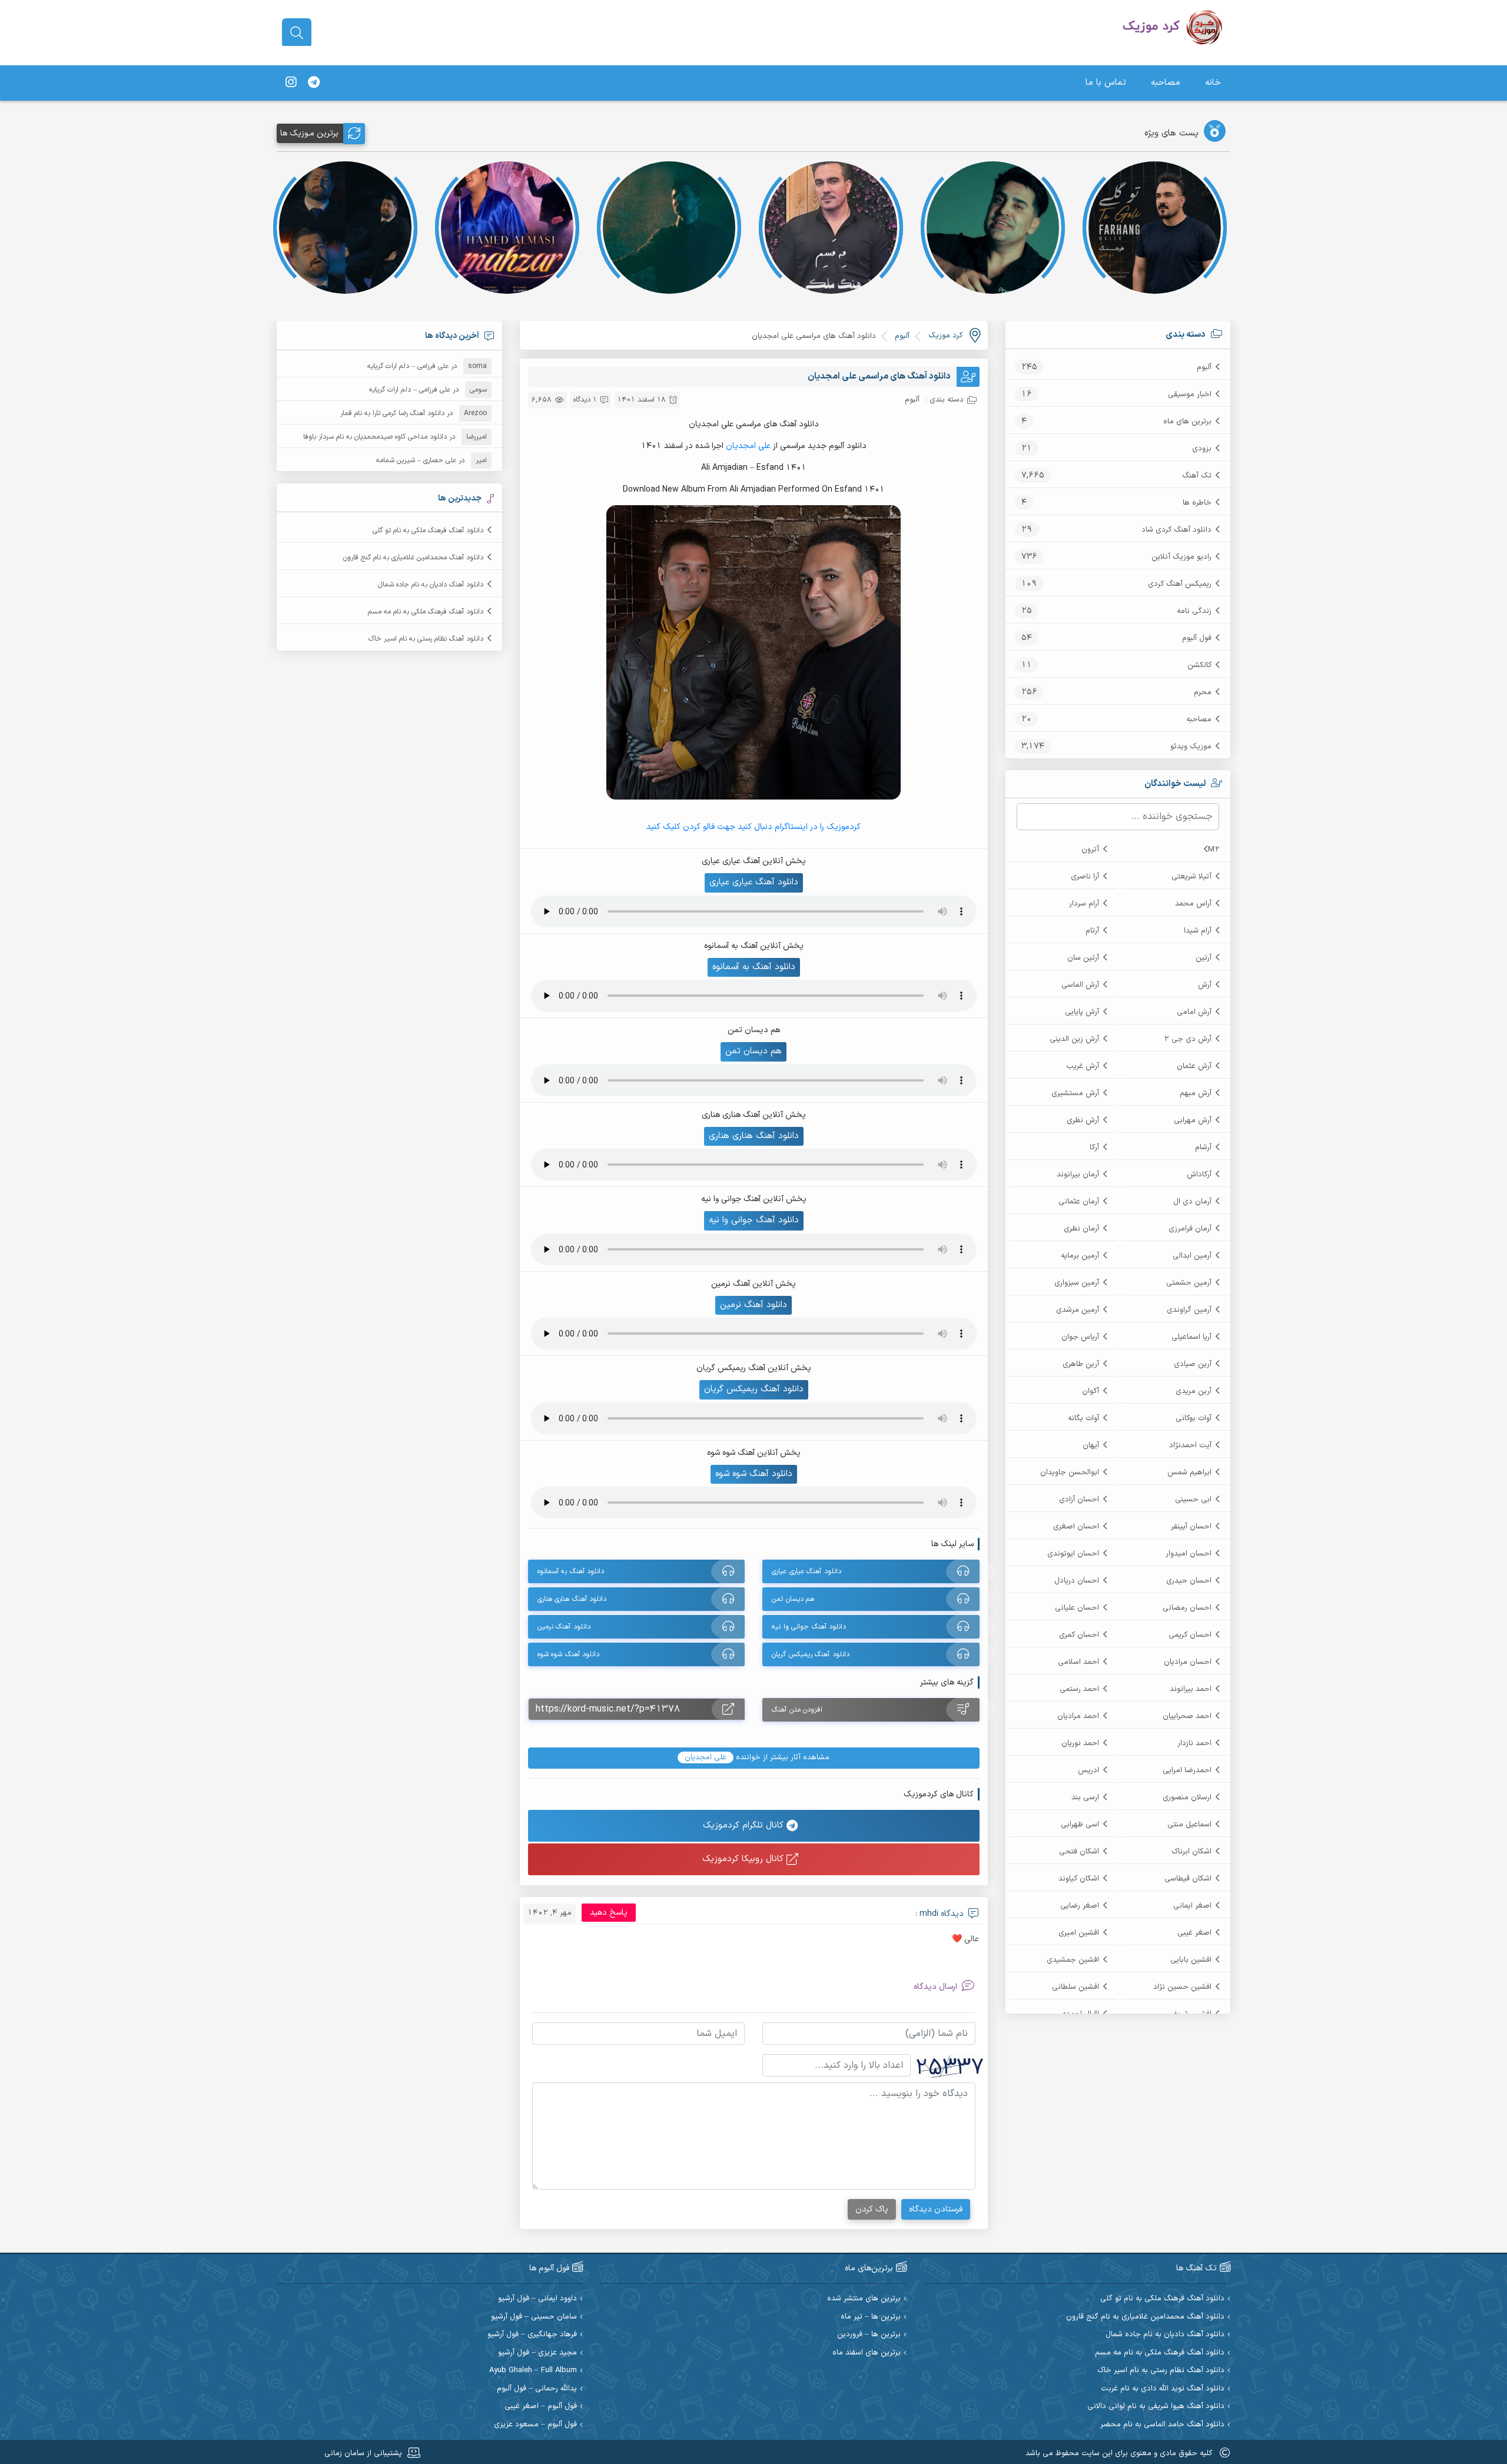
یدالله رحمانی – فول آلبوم (537, 2389)
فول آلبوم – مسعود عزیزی (535, 2425)
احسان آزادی (1079, 1500)
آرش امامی (1194, 1012)
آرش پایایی (1082, 1012)
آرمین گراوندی (1189, 1310)
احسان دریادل (1077, 1581)
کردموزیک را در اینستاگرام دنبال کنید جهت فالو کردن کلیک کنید (753, 827)
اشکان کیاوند (1079, 1879)
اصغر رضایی (1080, 1906)
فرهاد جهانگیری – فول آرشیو (532, 2335)
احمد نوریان (1080, 1743)
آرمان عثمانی (1079, 1202)
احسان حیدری (1189, 1581)
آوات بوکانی (1194, 1418)
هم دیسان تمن (753, 1051)
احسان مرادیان (1188, 1662)
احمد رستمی (1079, 1689)
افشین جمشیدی (1073, 1960)
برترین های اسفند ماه (867, 2353)
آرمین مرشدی (1078, 1310)
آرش (1205, 985)
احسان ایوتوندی (1073, 1554)
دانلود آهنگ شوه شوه (754, 1474)
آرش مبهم (1196, 1093)
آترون (1090, 850)
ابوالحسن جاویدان (1070, 1473)
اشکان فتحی (1079, 1852)
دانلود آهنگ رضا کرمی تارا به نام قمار (392, 413)
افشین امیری (1079, 1933)
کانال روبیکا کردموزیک (744, 1859)
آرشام (1203, 1148)
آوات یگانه (1083, 1418)
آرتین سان (1083, 958)
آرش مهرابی (1193, 1120)
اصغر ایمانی (1192, 1906)
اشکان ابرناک (1191, 1852)
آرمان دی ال (1192, 1202)
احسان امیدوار (1189, 1554)
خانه (1213, 83)
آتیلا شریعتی (1191, 877)
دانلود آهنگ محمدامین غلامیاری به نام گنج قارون (413, 558)
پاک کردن (872, 2209)
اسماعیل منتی (1189, 1825)
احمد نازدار (1194, 1743)
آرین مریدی (1194, 1391)
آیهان (1091, 1445)
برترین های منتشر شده (864, 2299)
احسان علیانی (1077, 1608)
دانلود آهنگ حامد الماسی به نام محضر (1162, 2425)
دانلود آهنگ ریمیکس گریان (754, 1389)
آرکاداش (1199, 1175)
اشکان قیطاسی (1188, 1879)
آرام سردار (1084, 904)
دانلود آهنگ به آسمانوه (754, 967)
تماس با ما (1106, 83)
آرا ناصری (1085, 877)
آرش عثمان (1194, 1066)
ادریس (1088, 1770)
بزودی (1202, 449)
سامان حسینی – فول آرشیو (534, 2317)
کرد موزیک (945, 336)
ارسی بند (1085, 1798)
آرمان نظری (1081, 1229)
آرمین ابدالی (1192, 1256)
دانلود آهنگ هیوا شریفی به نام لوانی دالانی (1156, 2407)
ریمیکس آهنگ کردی (1180, 584)
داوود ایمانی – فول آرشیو (537, 2299)
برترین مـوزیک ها (309, 133)
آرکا (1094, 1148)
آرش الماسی (1080, 985)
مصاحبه (1166, 83)
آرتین (1204, 958)
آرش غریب (1083, 1066)
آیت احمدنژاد (1190, 1445)
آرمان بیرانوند (1078, 1175)
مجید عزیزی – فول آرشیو (537, 2353)
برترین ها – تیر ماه (871, 2317)
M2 (1214, 850)
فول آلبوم (1197, 638)
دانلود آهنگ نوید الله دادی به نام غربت (1163, 2389)
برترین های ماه (1187, 422)
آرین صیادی (1193, 1364)
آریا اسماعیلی (1191, 1337)
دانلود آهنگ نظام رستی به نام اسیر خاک (426, 639)
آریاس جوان (1080, 1337)
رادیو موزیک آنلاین (1181, 557)
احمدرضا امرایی (1187, 1770)
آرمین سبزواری (1077, 1283)
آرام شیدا (1198, 931)
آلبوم (1204, 367)
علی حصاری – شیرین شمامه (416, 460)
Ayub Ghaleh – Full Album (533, 2371)
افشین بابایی (1191, 1960)
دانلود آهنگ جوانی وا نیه (754, 1220)
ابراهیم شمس (1189, 1473)
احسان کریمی (1190, 1635)
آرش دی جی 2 (1188, 1039)
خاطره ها (1197, 503)
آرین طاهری (1081, 1364)
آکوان (1091, 1391)
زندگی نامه (1194, 611)
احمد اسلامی (1078, 1662)
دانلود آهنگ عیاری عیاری (754, 882)
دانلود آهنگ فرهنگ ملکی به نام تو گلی (428, 530)
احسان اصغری (1076, 1527)
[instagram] (291, 83)
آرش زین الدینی (1074, 1039)
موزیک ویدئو (1191, 747)
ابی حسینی (1193, 1500)
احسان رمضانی (1187, 1608)
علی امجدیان (748, 446)
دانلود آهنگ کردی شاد (1176, 530)
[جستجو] (297, 33)
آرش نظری (1083, 1120)
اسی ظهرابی (1080, 1825)
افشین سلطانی (1076, 1987)
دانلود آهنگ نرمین (753, 1305)
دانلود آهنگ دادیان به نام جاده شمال (431, 585)
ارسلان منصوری (1187, 1798)
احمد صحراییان (1187, 1716)
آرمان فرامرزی (1190, 1229)
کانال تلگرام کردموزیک (745, 1825)
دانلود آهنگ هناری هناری (754, 1136)
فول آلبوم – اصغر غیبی (541, 2407)
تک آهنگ (1197, 476)
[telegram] (314, 83)
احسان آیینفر (1191, 1527)
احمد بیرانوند (1191, 1689)
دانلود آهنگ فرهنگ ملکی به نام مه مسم (426, 612)
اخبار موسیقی (1190, 394)
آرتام (1092, 931)
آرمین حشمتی (1189, 1283)
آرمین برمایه (1080, 1256)
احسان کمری (1079, 1635)
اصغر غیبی (1194, 1933)
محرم (1203, 692)
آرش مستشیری (1075, 1093)
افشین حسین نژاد (1182, 1987)
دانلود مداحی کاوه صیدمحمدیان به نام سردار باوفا (375, 437)
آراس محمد (1193, 904)
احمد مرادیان (1078, 1716)
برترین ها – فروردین (869, 2335)
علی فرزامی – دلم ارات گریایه (408, 366)
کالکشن (1199, 665)
